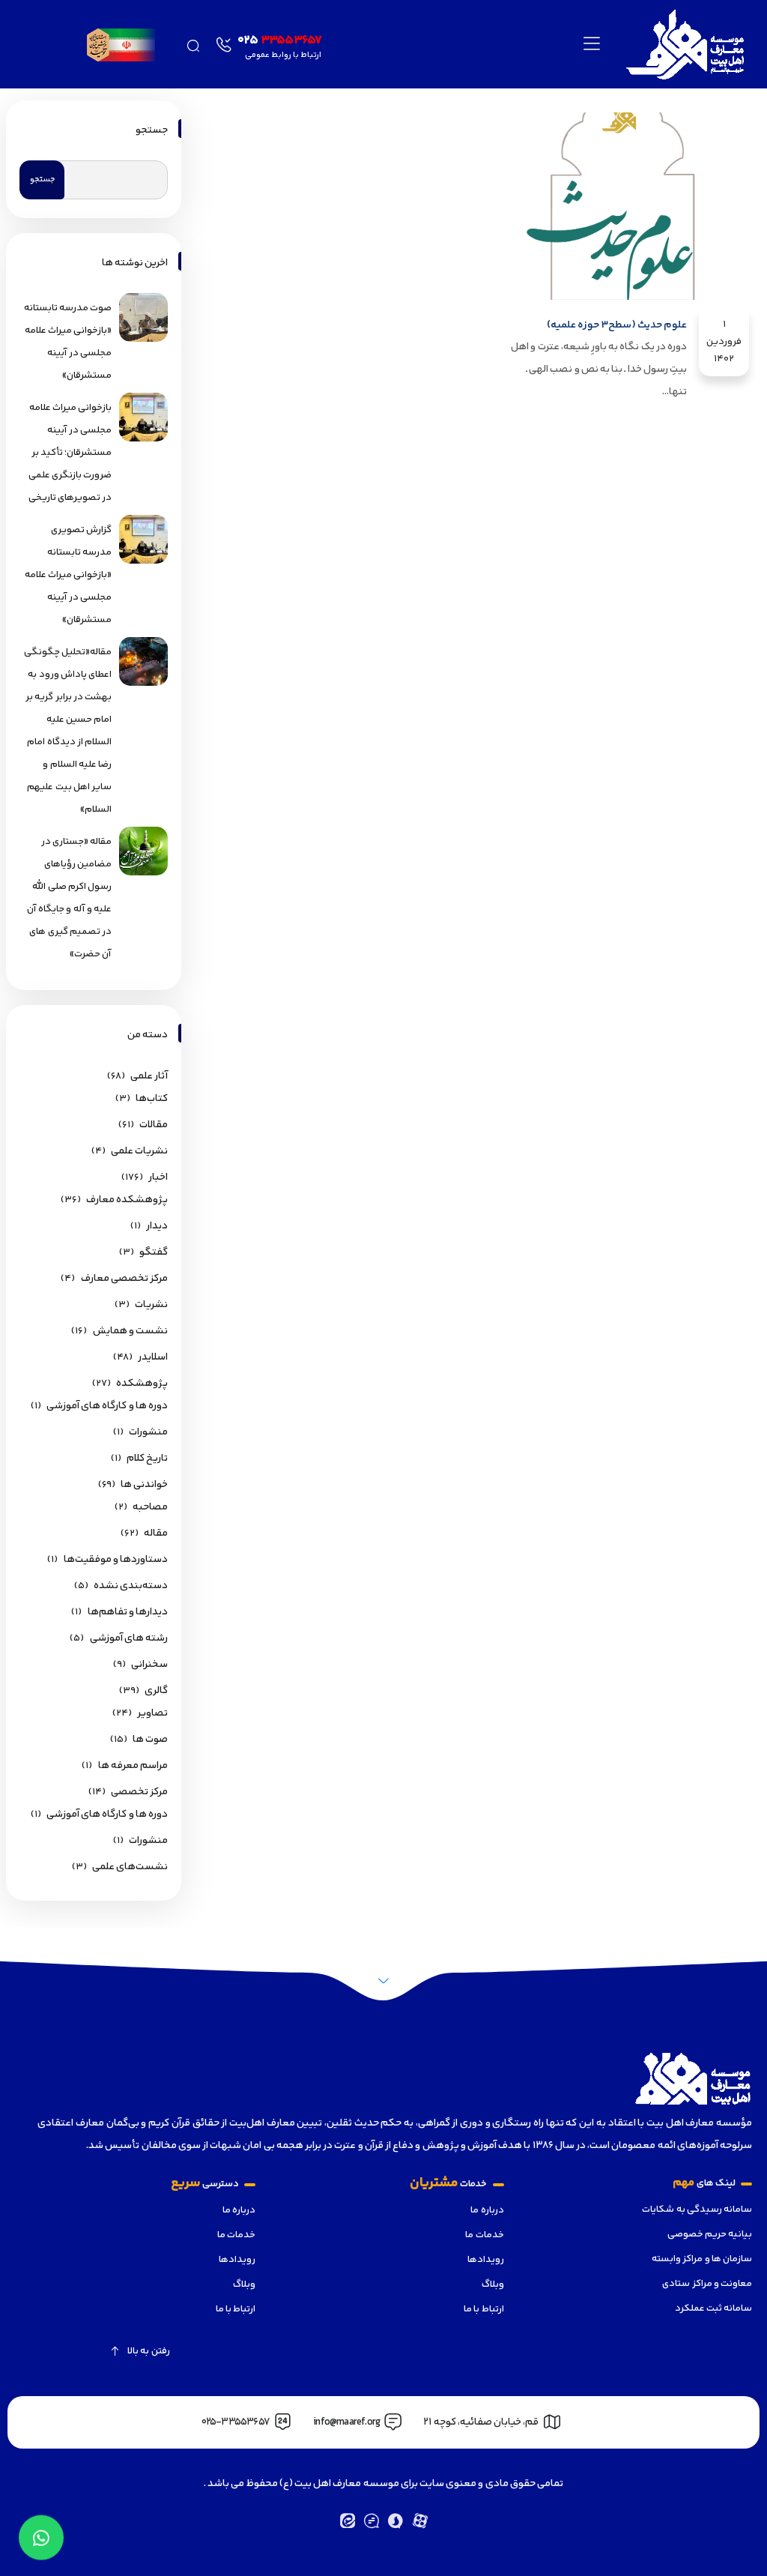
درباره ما (487, 2210)
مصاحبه (150, 1507)
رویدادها (485, 2260)
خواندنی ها (144, 1485)
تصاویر (152, 1713)
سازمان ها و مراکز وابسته (702, 2259)
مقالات (154, 1125)
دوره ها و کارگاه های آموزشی (107, 1406)
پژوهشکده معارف (127, 1200)
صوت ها (150, 1740)
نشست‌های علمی (130, 1867)
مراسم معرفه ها (133, 1766)
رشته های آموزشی (129, 1638)
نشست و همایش (130, 1331)
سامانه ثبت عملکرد (713, 2308)
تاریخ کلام (147, 1459)
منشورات (148, 1432)
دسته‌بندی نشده (131, 1586)
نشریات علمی (139, 1151)
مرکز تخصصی (139, 1792)
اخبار (158, 1177)
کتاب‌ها (152, 1099)
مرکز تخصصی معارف (124, 1279)
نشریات (151, 1305)
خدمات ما (484, 2235)
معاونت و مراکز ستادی (707, 2284)
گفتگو (154, 1252)
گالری (156, 1691)
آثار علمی (149, 1076)
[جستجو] (193, 44)
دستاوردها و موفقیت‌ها (116, 1560)
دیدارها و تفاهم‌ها (128, 1612)
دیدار (157, 1226)
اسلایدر (153, 1357)
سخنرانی (149, 1665)
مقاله (156, 1533)
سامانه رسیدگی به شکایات (697, 2209)
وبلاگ (492, 2284)
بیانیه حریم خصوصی (710, 2234)
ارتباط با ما (483, 2309)
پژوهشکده (142, 1384)
